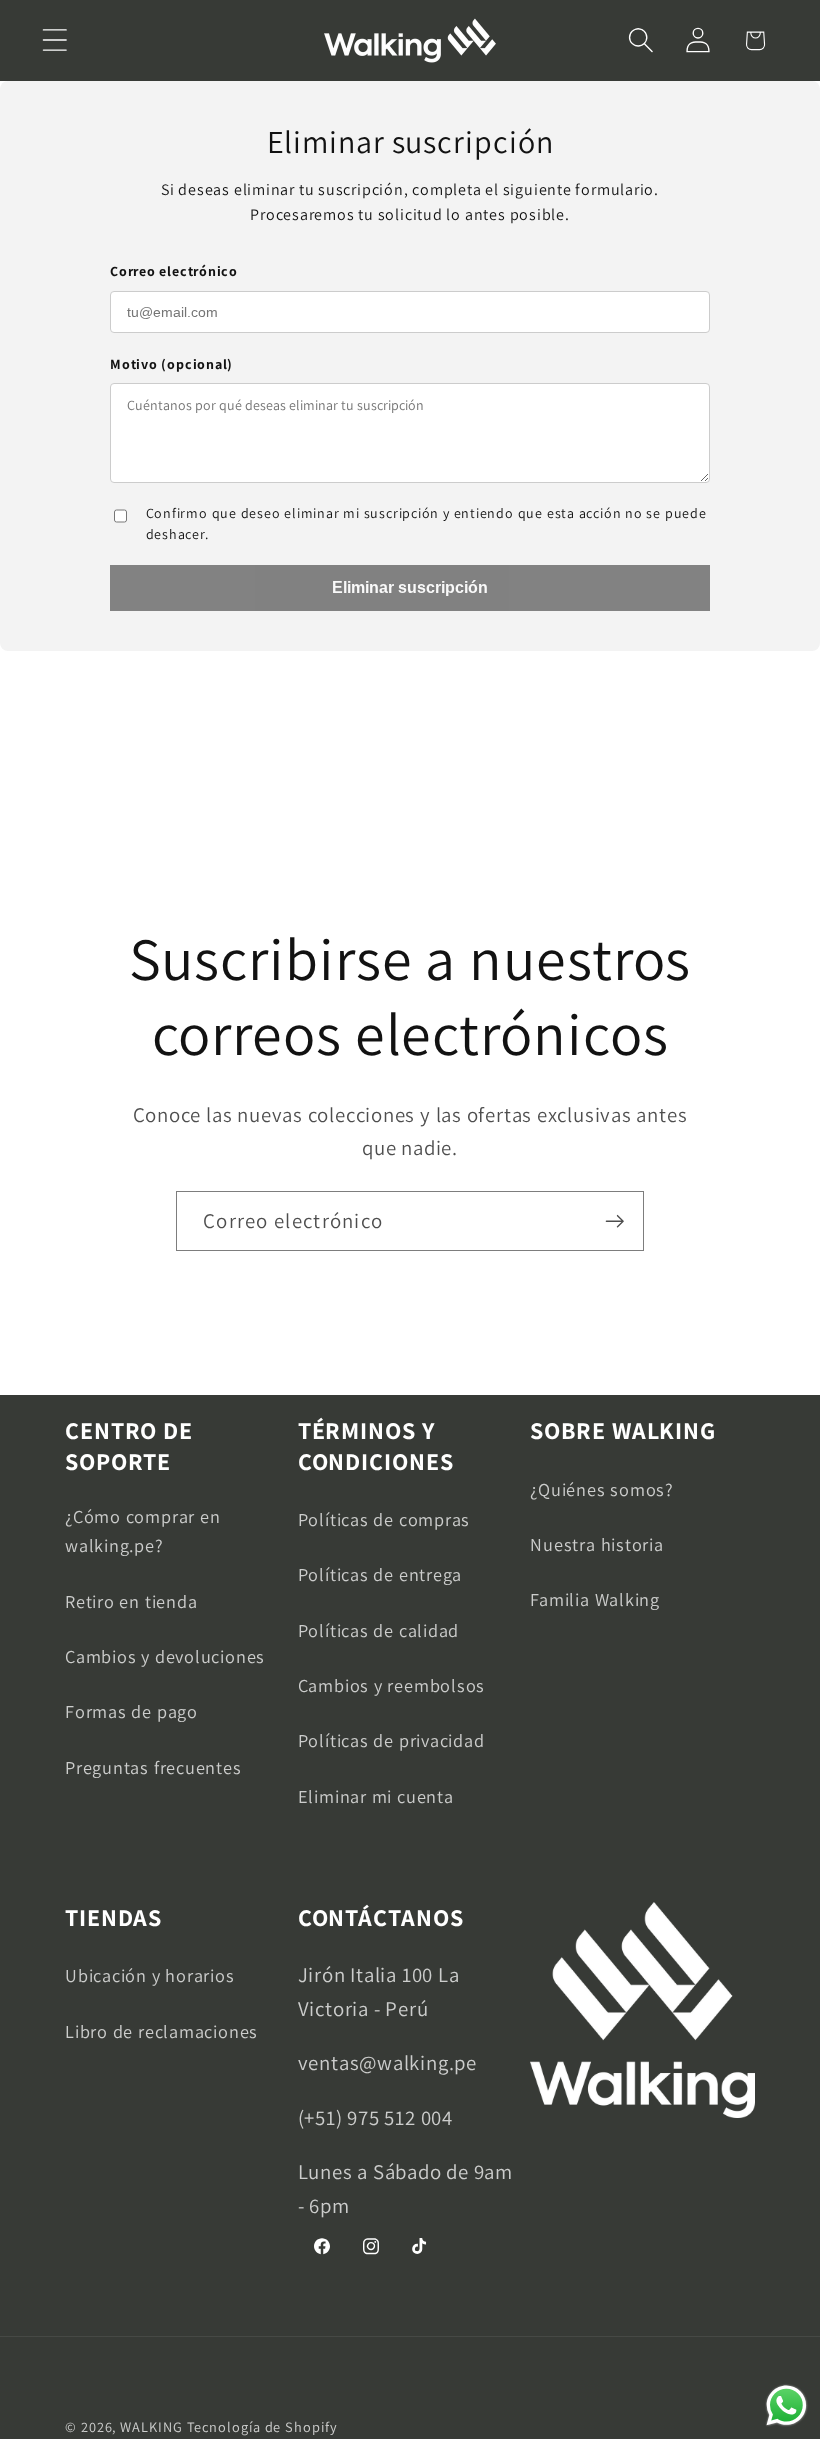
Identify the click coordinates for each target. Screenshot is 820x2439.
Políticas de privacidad (391, 1740)
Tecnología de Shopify (262, 2426)
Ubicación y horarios (150, 1975)
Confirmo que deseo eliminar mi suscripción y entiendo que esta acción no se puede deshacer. (426, 523)
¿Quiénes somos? (602, 1489)
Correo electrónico (174, 271)
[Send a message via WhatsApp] (786, 2405)
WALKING (151, 2426)
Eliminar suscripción (410, 587)
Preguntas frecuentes (153, 1767)
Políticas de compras (384, 1519)
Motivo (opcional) (171, 364)
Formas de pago (131, 1711)
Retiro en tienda (131, 1601)
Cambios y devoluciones (165, 1656)
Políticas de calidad (379, 1630)
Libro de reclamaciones (161, 2031)
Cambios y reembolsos (392, 1685)
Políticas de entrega (380, 1574)
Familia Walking (595, 1599)
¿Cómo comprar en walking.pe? (142, 1530)
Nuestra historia (596, 1544)
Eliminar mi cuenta (376, 1796)
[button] (54, 40)
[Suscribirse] (614, 1221)
